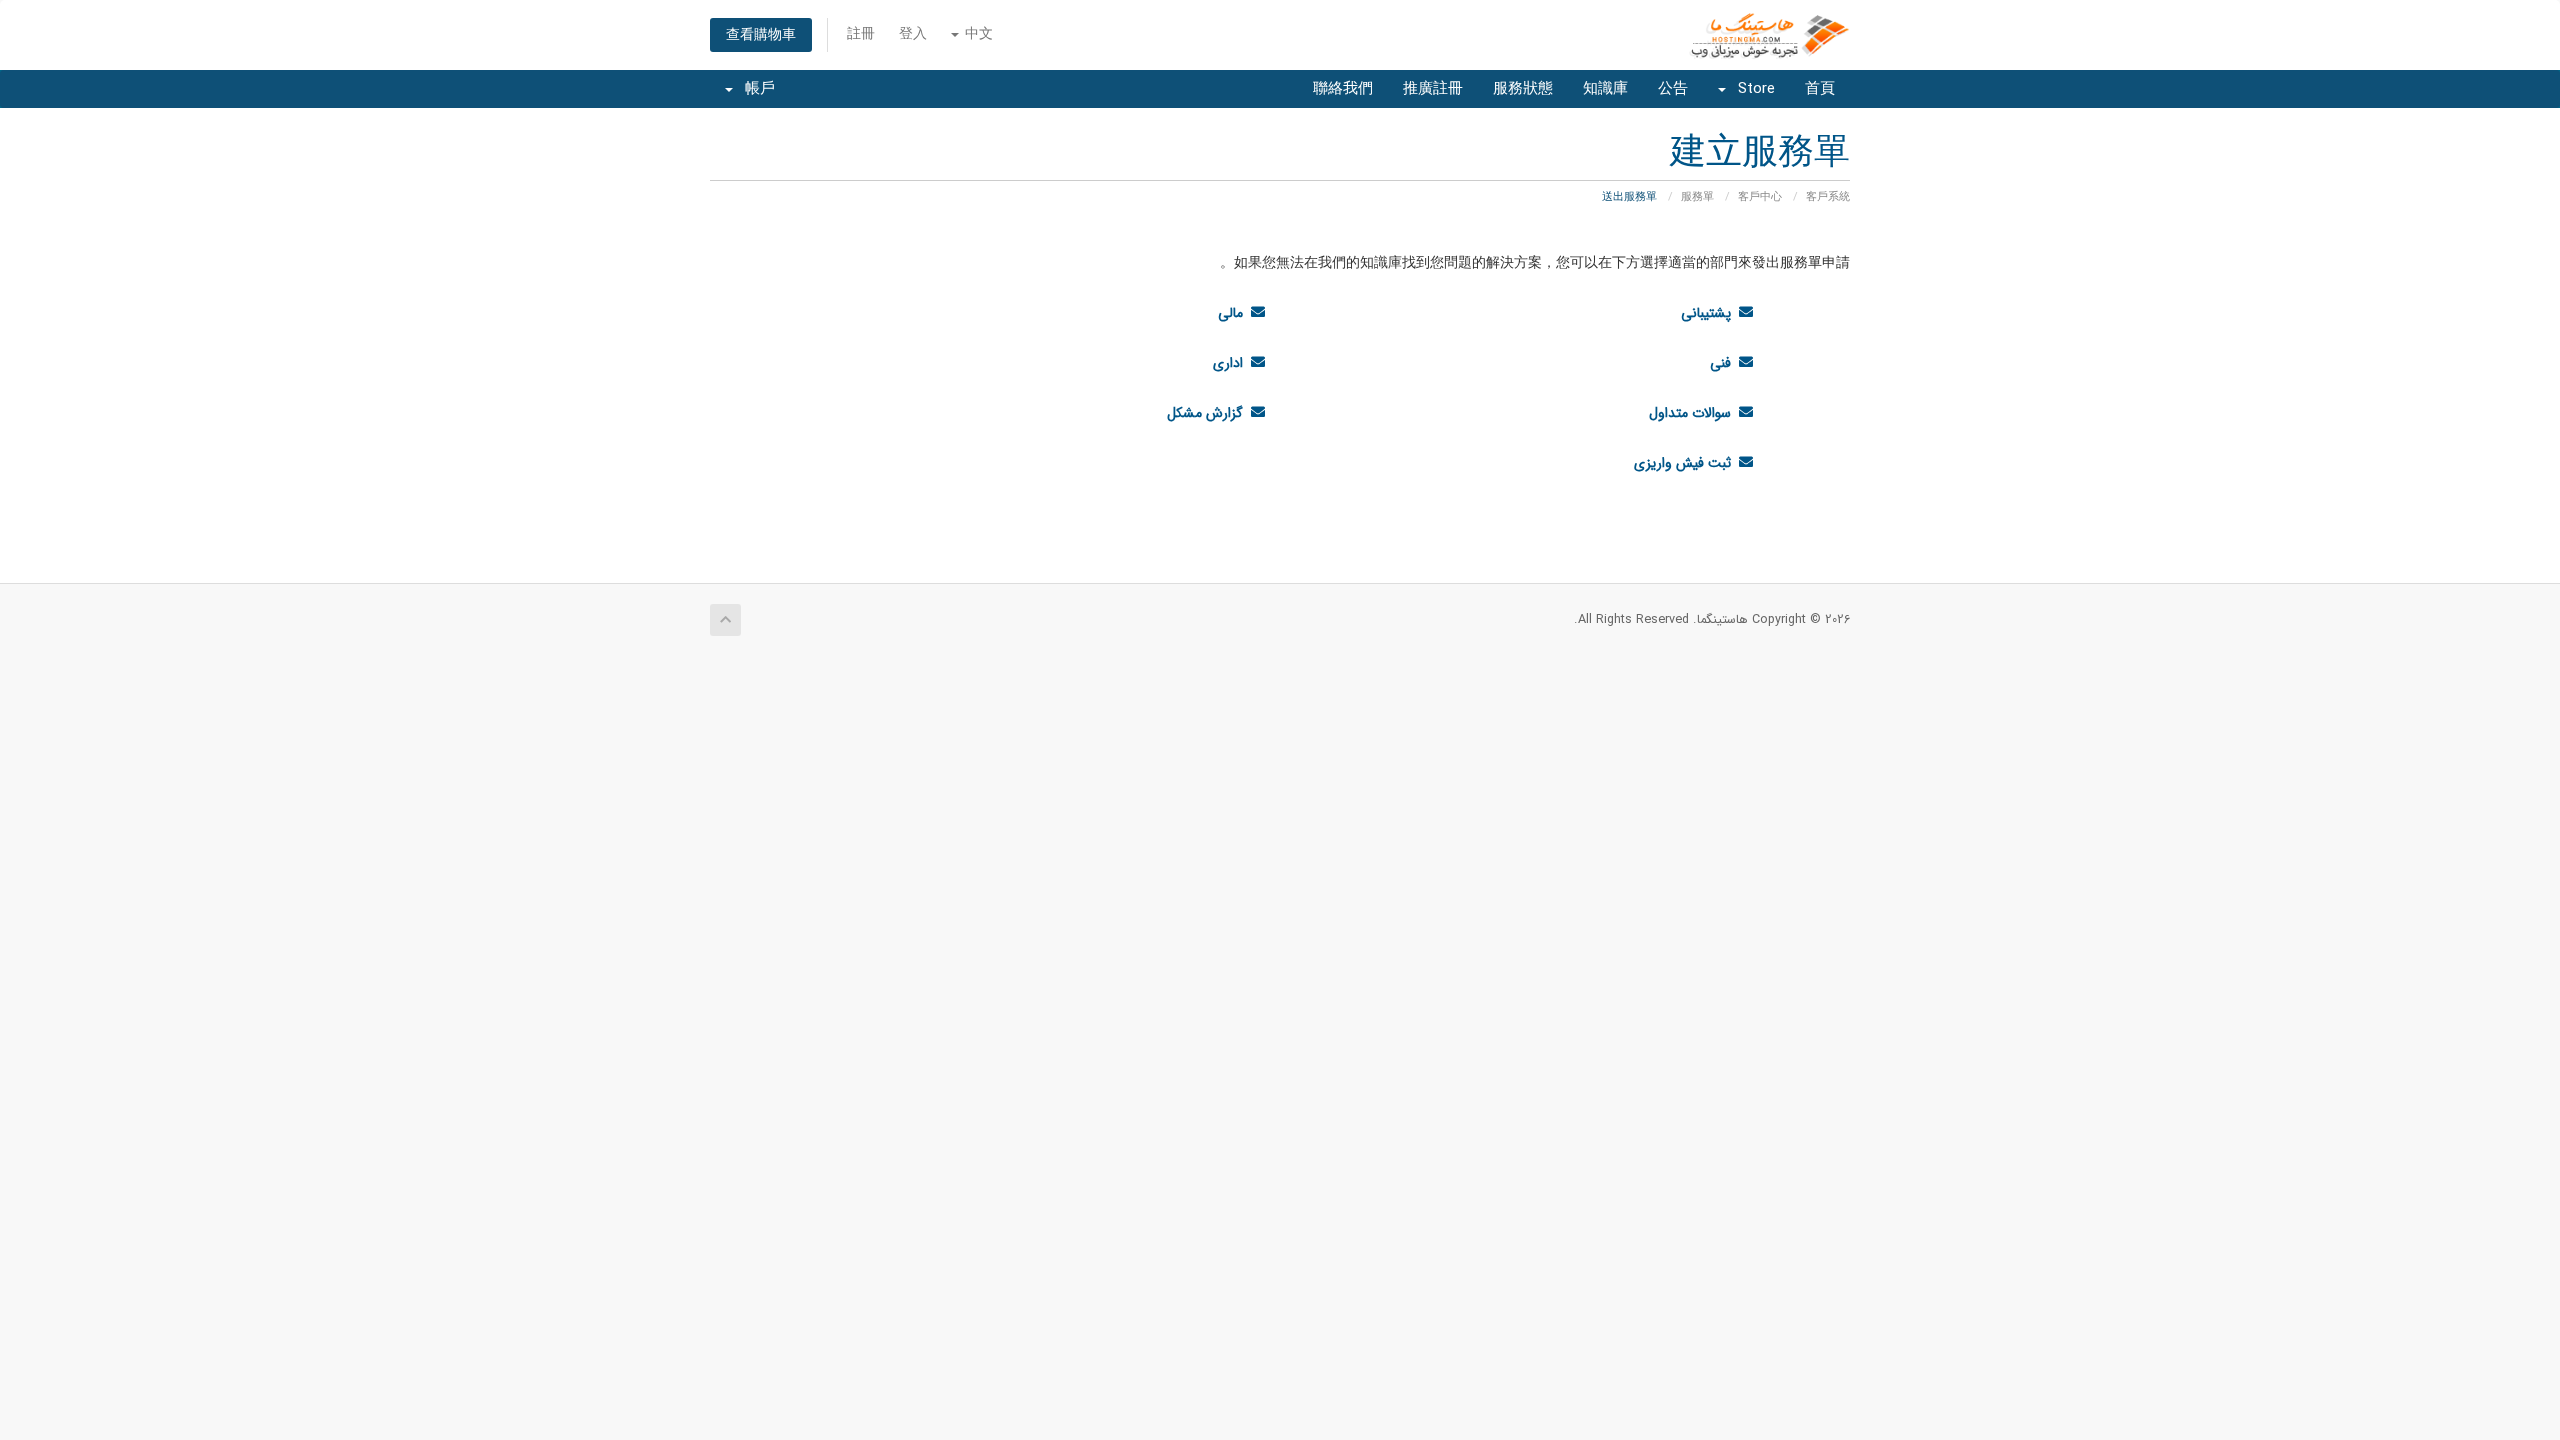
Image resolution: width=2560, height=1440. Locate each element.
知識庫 (1605, 89)
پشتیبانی (1710, 313)
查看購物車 (761, 35)
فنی (1724, 363)
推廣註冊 (1433, 89)
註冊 (861, 34)
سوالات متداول (1694, 413)
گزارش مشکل (1209, 413)
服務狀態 (1523, 89)
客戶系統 (1828, 197)
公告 (1673, 89)
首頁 (1820, 89)
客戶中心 (1760, 197)
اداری (1232, 363)
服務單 (1697, 197)
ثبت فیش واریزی (1686, 463)
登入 (913, 34)
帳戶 (755, 89)
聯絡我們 (1343, 89)
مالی (1234, 313)
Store (1751, 89)
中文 (977, 34)
